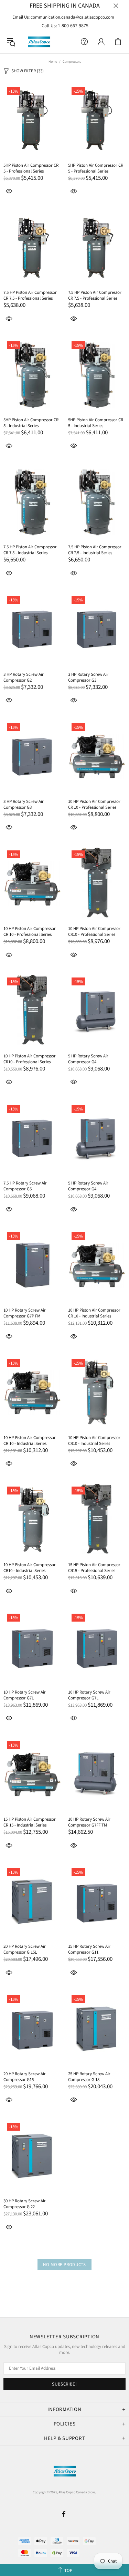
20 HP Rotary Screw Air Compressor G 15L (25, 1949)
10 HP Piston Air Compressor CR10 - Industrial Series (94, 1441)
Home (53, 62)
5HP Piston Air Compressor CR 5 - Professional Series (31, 168)
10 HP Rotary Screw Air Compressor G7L (25, 1695)
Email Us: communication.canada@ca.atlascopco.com (64, 17)
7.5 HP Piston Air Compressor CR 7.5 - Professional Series (30, 296)
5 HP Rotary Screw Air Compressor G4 (88, 1059)
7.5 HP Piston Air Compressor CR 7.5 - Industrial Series (30, 550)
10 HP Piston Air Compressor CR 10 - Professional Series (94, 805)
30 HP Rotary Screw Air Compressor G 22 (25, 2204)
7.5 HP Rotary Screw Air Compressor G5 (25, 1186)
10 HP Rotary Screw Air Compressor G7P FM (25, 1313)
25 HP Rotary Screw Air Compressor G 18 (89, 2077)
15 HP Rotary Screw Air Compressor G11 (89, 1949)
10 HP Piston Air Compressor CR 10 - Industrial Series (94, 1313)
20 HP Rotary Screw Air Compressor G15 (25, 2077)
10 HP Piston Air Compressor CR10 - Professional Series (94, 932)
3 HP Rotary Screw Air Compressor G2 (24, 677)
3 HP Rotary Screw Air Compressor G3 (88, 677)
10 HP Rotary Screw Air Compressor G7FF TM (89, 1822)
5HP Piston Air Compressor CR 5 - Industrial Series (31, 423)
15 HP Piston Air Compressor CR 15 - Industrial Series (30, 1822)
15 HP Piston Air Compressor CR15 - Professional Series (94, 1568)
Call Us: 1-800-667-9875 (65, 26)
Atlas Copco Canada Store (39, 42)
